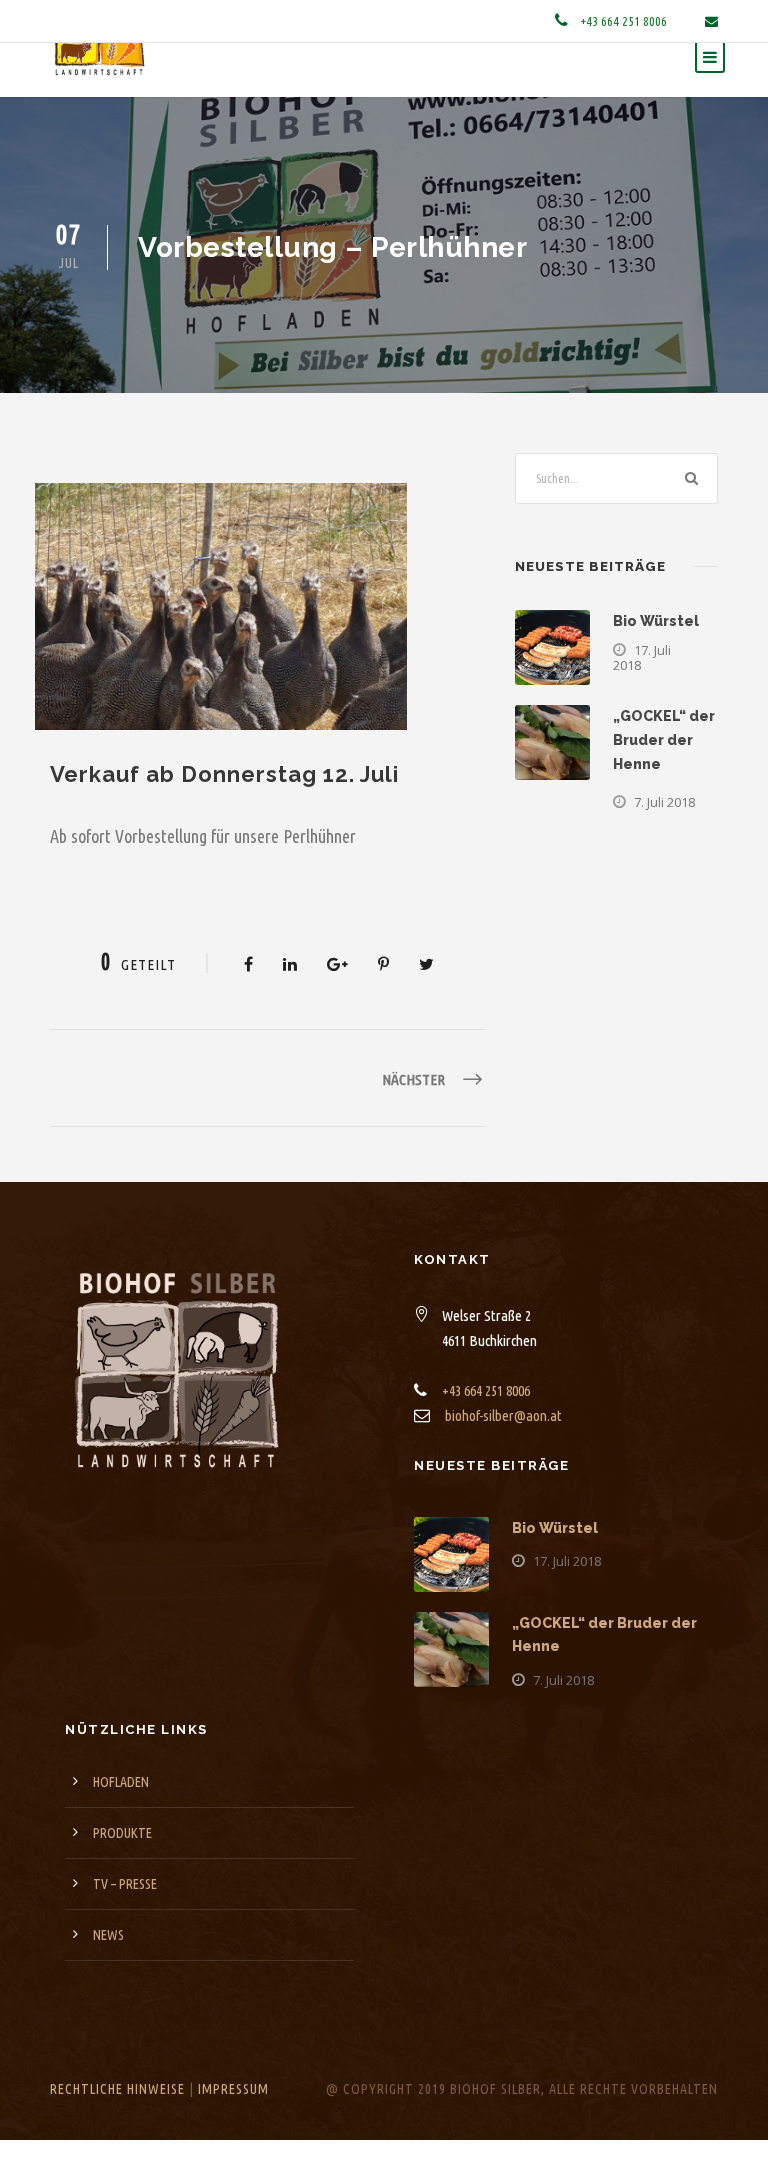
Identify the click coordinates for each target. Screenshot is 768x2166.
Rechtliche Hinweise (117, 2129)
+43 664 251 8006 (625, 21)
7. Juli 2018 (664, 842)
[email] (711, 21)
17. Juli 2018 (642, 697)
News (108, 1975)
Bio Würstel (656, 661)
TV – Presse (125, 1924)
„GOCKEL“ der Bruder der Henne (664, 780)
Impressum (233, 2129)
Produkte (122, 1873)
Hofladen (121, 1822)
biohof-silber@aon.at (503, 1455)
